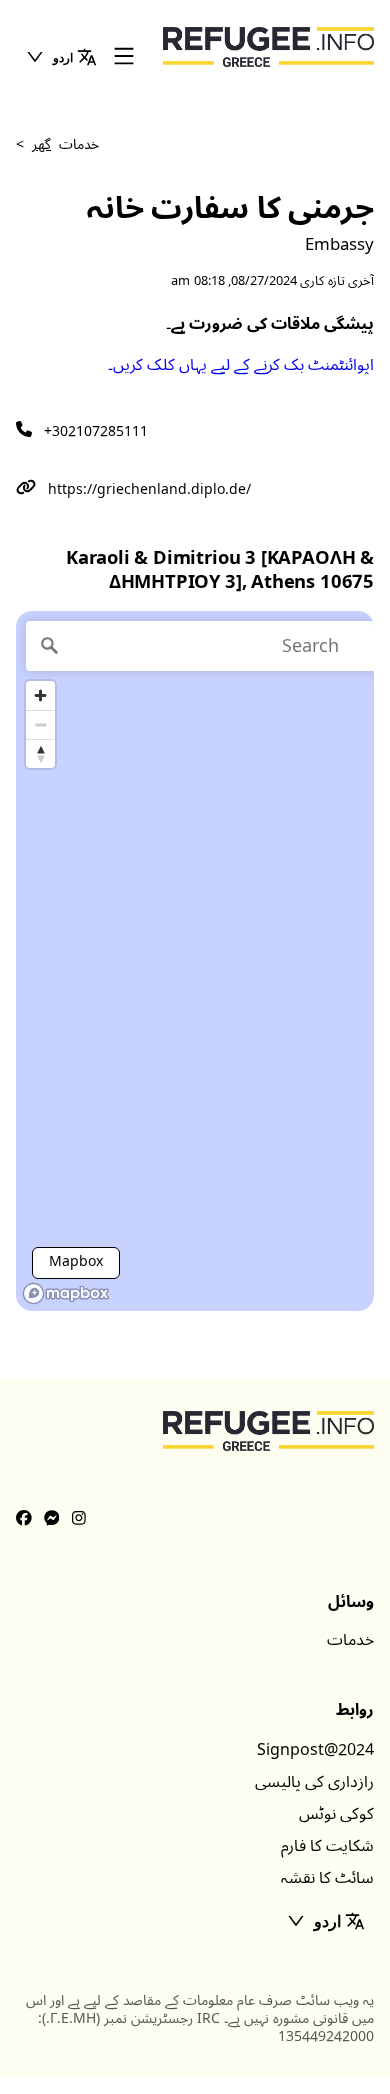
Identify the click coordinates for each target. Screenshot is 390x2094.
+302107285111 (96, 431)
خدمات (350, 1640)
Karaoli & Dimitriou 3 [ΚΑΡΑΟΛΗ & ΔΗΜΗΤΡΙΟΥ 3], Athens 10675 (220, 570)
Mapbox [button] (76, 1261)
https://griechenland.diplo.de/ (149, 489)
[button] (61, 57)
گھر (41, 144)
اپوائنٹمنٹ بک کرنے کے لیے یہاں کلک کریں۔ (241, 365)
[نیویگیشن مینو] (124, 57)
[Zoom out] (40, 724)
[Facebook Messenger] (52, 1519)
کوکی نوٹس (336, 1814)
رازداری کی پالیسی (314, 1782)
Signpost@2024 (315, 1750)
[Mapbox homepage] (66, 1293)
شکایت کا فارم (327, 1846)
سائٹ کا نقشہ (327, 1878)
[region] (195, 961)
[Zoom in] (40, 695)
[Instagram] (79, 1519)
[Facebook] (24, 1519)
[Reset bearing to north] (40, 753)
